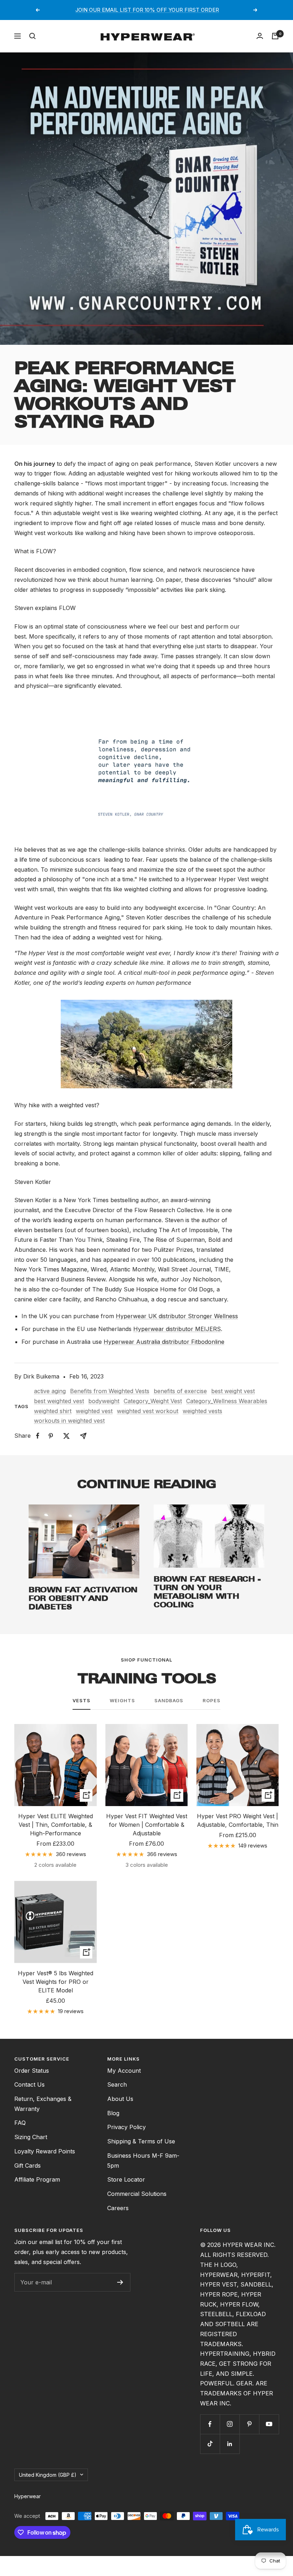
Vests (81, 1700)
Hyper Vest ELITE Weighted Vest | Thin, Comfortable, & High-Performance (56, 1825)
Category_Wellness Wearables (227, 1401)
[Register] (120, 2282)
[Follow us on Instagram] (230, 2424)
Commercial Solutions (137, 2194)
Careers (118, 2208)
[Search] (33, 36)
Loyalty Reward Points (45, 2151)
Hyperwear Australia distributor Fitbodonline (164, 1342)
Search (117, 2085)
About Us (120, 2099)
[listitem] (38, 1436)
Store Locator (126, 2179)
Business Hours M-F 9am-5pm (143, 2161)
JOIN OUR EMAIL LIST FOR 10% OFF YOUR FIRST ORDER (147, 10)
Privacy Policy (126, 2127)
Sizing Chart (31, 2137)
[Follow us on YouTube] (269, 2424)
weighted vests (202, 1411)
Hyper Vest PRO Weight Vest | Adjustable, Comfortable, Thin (238, 1820)
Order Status (32, 2071)
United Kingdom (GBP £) (48, 2475)
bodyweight (104, 1401)
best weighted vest (59, 1401)
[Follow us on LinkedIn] (230, 2444)
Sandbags (169, 1700)
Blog (113, 2113)
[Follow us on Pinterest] (249, 2424)
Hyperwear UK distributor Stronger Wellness (177, 1316)
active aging (50, 1391)
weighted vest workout (148, 1411)
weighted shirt (53, 1411)
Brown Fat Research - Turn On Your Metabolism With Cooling (207, 1592)
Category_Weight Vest (153, 1401)
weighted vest (94, 1411)
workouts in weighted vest (69, 1421)
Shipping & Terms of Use (141, 2141)
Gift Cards (28, 2166)
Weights (122, 1700)
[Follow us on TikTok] (210, 2444)
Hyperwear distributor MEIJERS (177, 1329)
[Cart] (275, 36)
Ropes (212, 1700)
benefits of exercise (180, 1391)
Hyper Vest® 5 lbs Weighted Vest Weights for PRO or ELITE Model (56, 1982)
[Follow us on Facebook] (210, 2424)
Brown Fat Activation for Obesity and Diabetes (83, 1598)
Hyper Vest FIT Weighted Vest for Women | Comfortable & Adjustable (147, 1825)
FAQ (20, 2123)
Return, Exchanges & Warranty (43, 2104)
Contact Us (29, 2085)
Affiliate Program (37, 2179)
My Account (124, 2071)
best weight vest (233, 1391)
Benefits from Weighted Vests (110, 1391)
